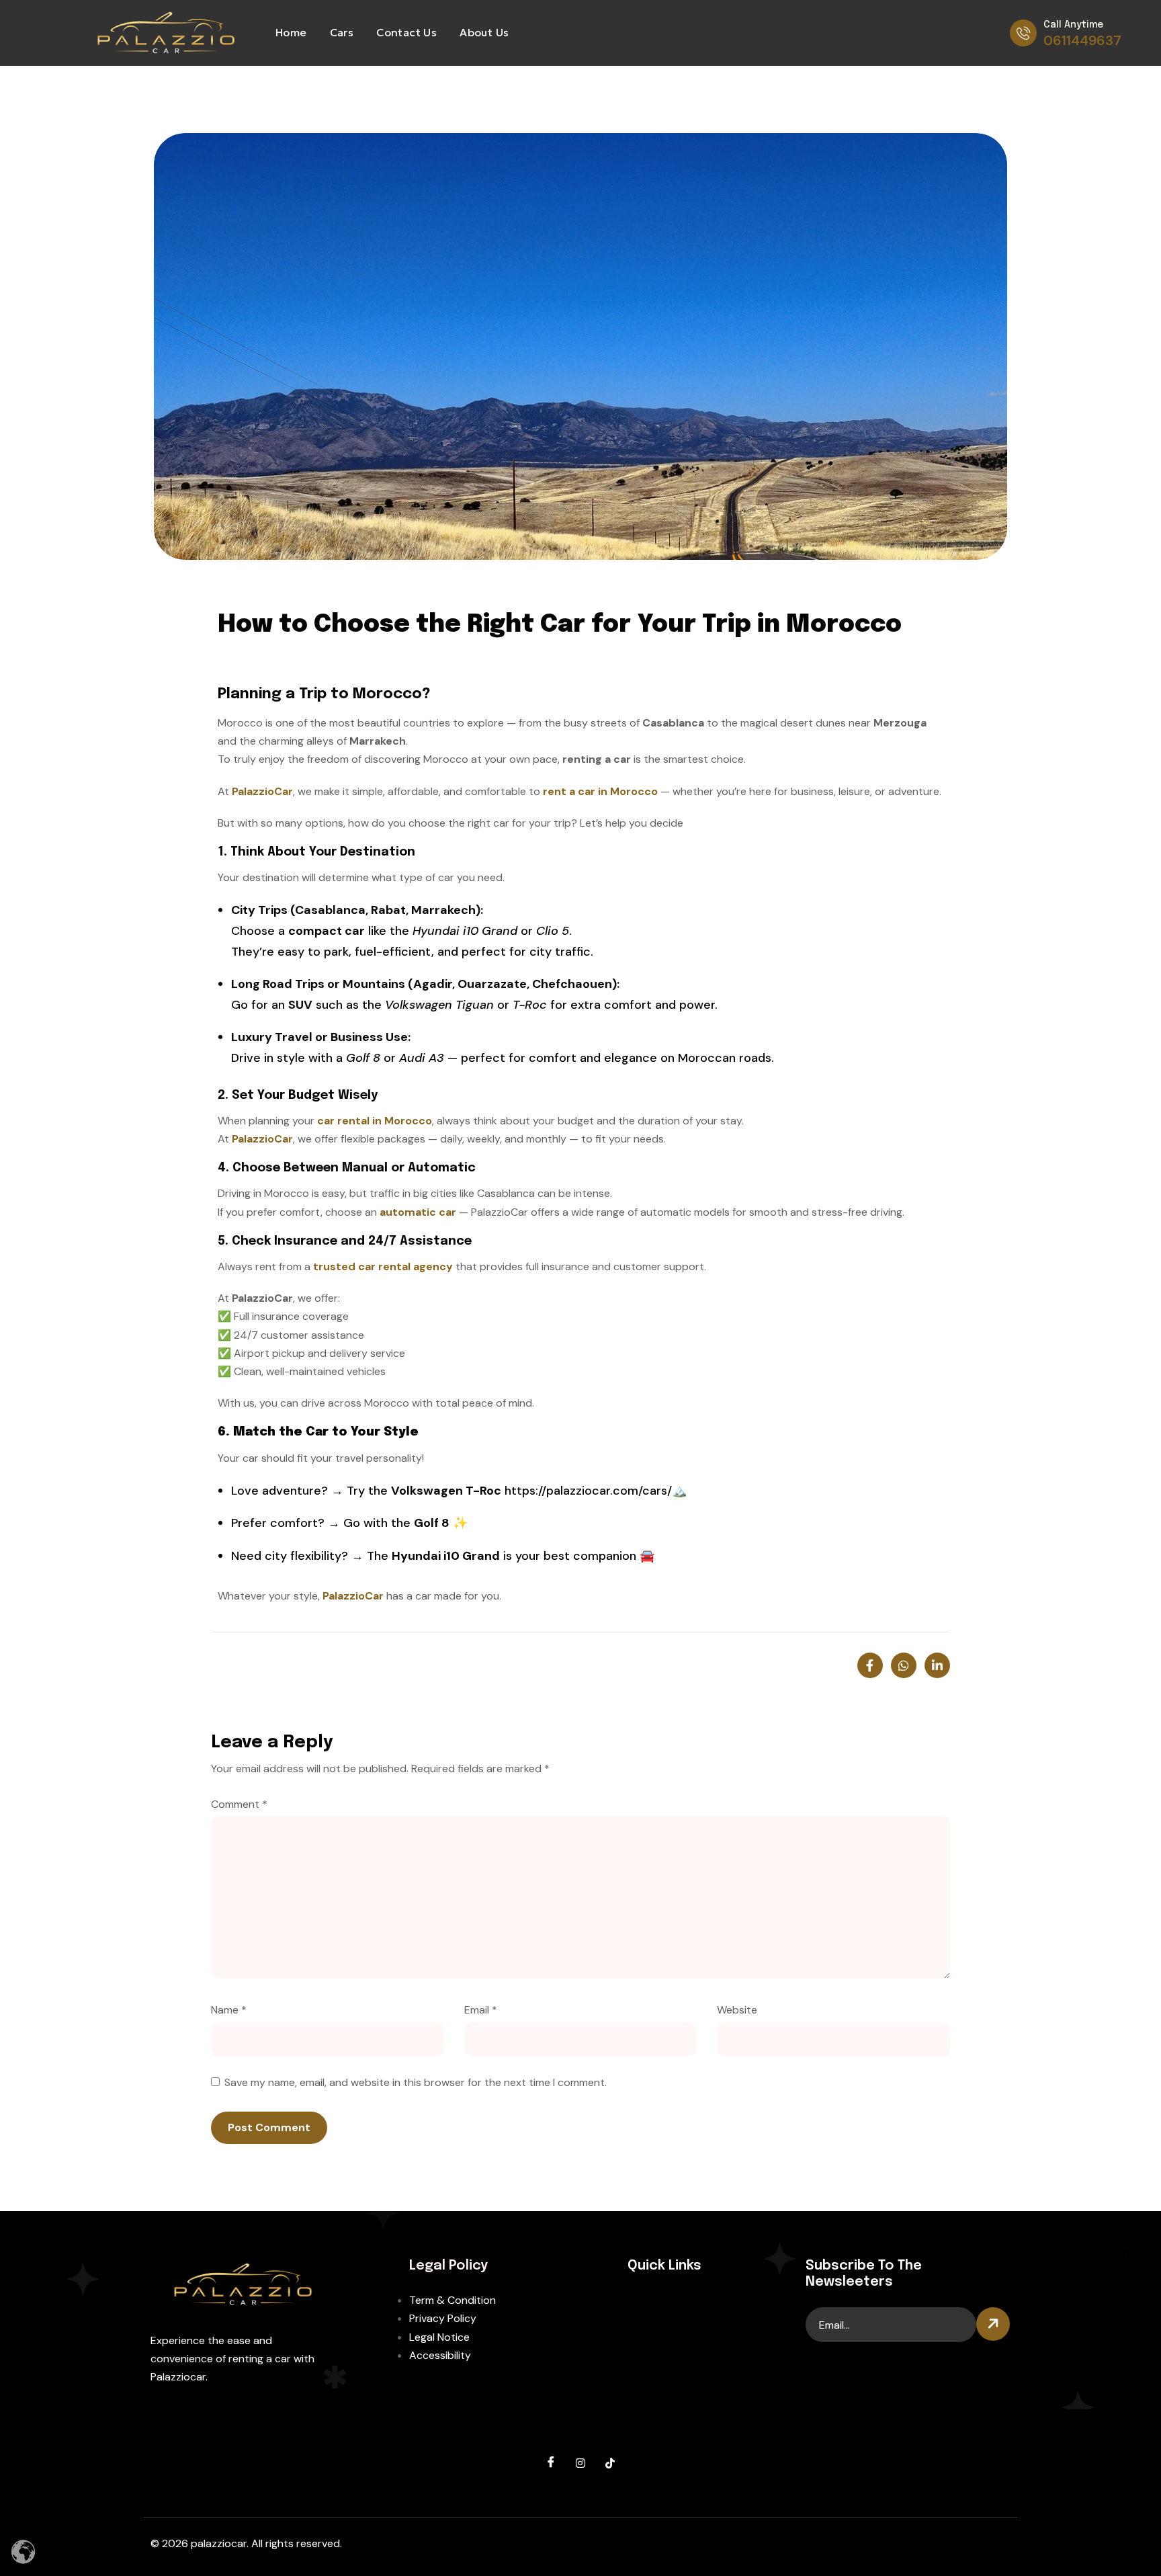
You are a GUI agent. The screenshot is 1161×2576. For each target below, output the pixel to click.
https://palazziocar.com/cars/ (588, 1491)
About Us (484, 32)
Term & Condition (453, 2300)
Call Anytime (1073, 25)
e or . (487, 931)
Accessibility (440, 2355)
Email (481, 2010)
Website (737, 2010)
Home (291, 32)
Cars (342, 32)
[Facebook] (551, 2463)
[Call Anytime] (1023, 33)
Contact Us (406, 32)
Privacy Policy (443, 2318)
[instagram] (580, 2463)
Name (229, 2010)
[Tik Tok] (610, 2463)
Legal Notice (439, 2337)
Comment (239, 1804)
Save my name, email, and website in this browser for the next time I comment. (416, 2082)
